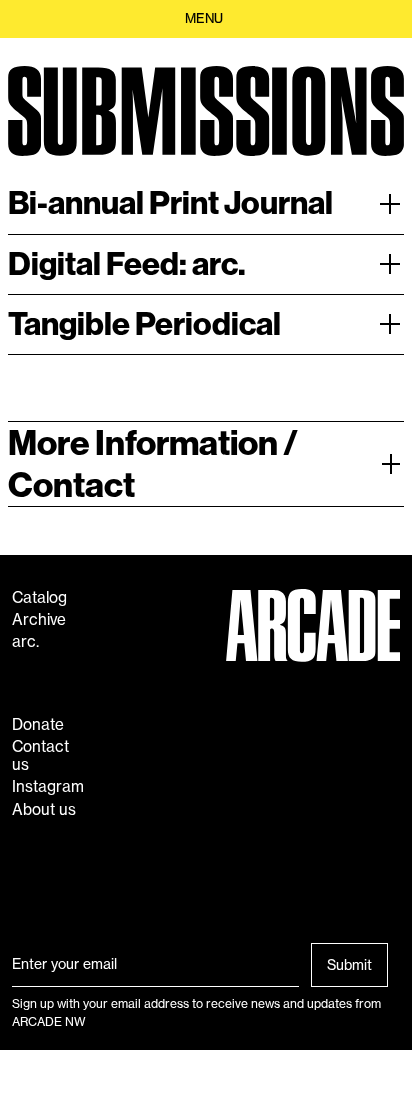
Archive (39, 620)
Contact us (40, 756)
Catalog (39, 598)
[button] (206, 19)
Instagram (48, 787)
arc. (25, 642)
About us (44, 810)
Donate (38, 725)
